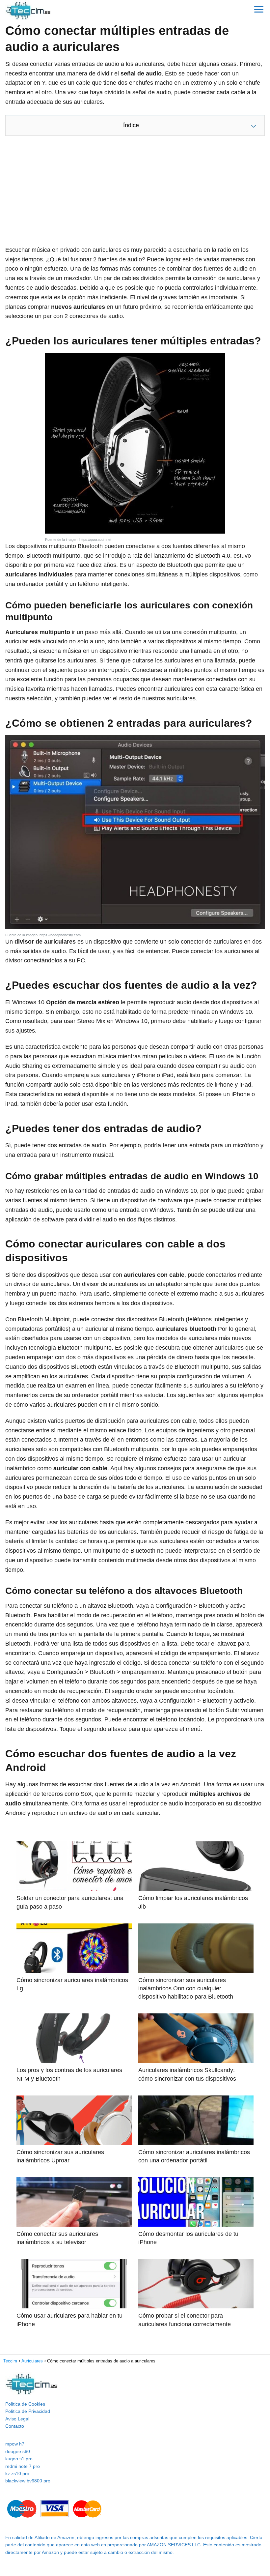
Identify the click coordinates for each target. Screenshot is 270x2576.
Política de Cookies (25, 2404)
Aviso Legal (17, 2419)
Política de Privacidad (28, 2411)
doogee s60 (18, 2451)
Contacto (15, 2426)
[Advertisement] (135, 192)
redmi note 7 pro (23, 2466)
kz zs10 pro (17, 2474)
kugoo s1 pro (19, 2459)
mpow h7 (15, 2444)
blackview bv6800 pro (28, 2481)
